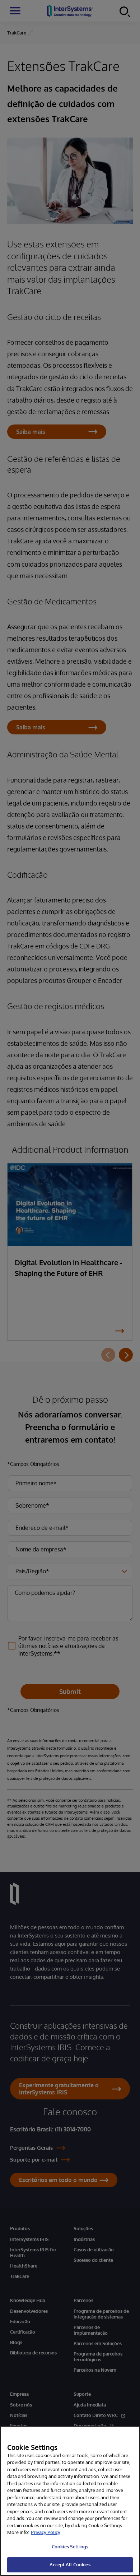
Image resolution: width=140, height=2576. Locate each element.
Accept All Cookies (70, 2565)
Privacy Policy (46, 2532)
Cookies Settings (70, 2547)
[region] (70, 2501)
